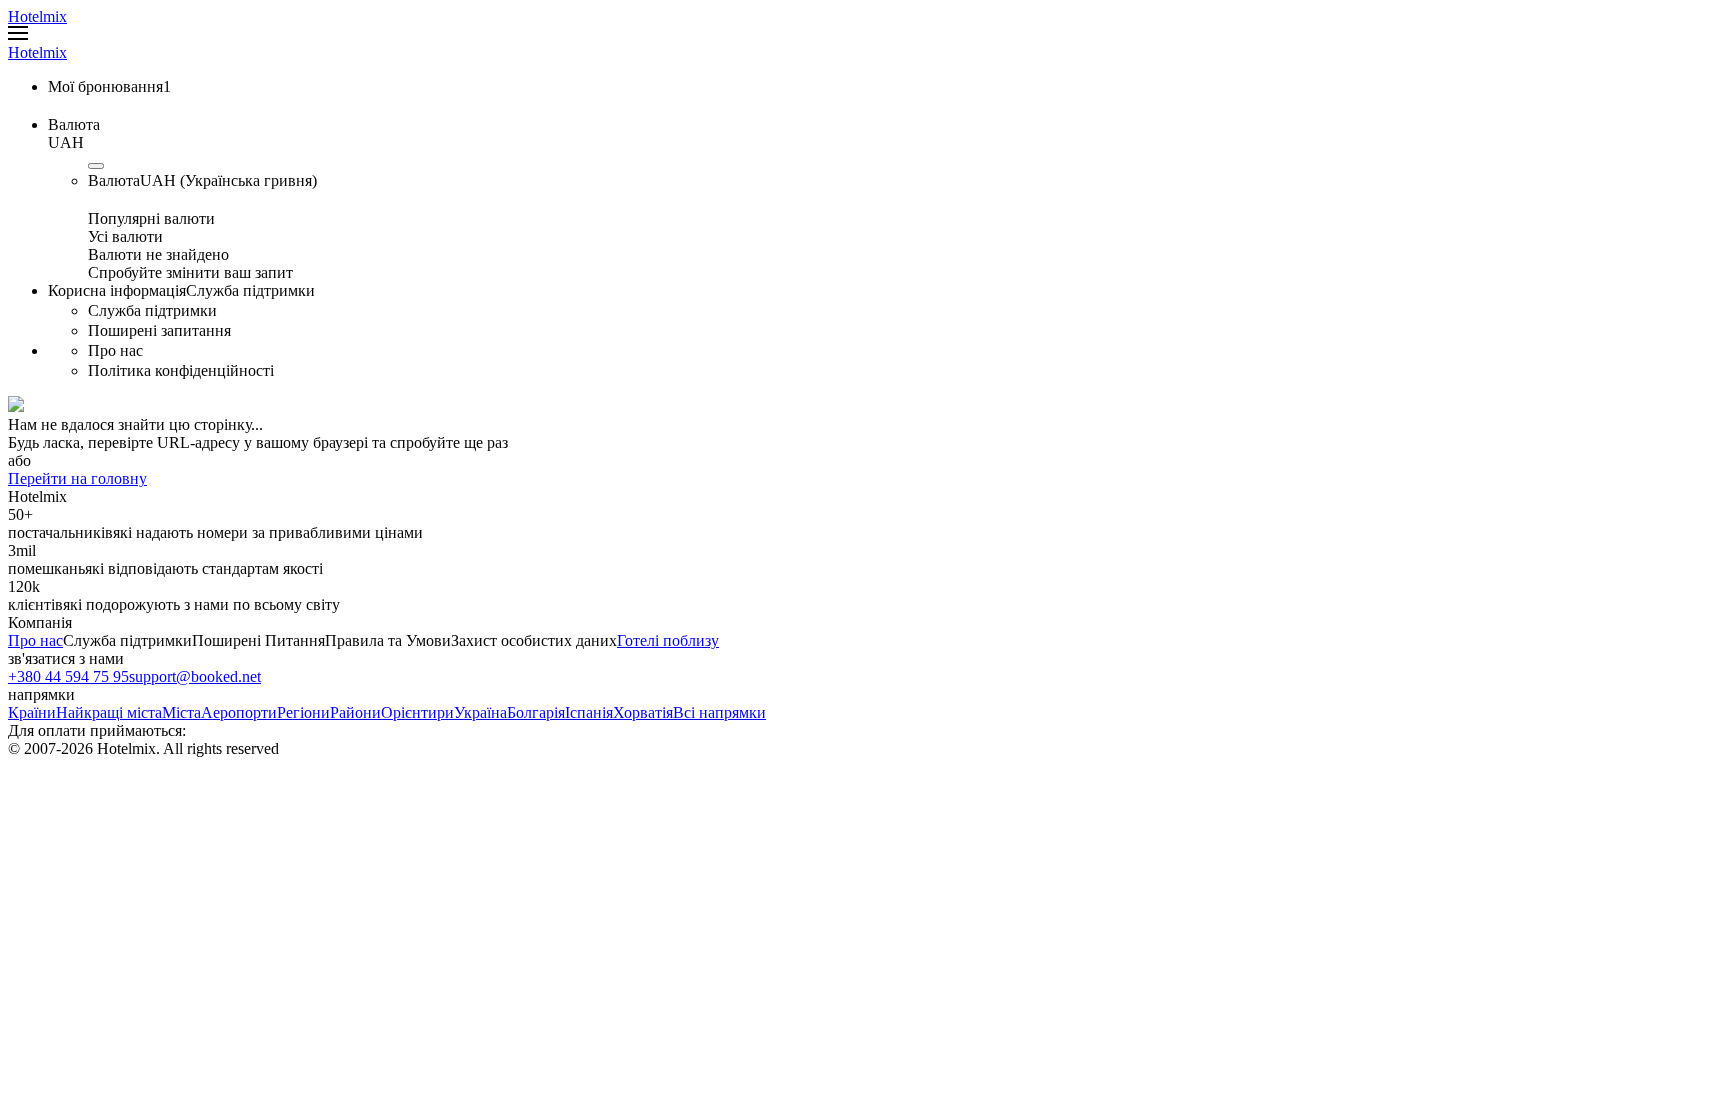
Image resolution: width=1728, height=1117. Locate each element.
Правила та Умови (388, 640)
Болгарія (536, 712)
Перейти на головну (77, 478)
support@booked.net (195, 676)
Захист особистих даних (534, 640)
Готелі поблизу (668, 640)
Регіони (303, 712)
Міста (181, 712)
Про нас (35, 640)
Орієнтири (417, 712)
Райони (355, 712)
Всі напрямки (719, 712)
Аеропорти (239, 712)
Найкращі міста (109, 712)
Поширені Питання (258, 640)
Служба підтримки (127, 640)
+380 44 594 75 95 (68, 676)
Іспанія (589, 712)
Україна (480, 712)
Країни (32, 712)
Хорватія (643, 712)
